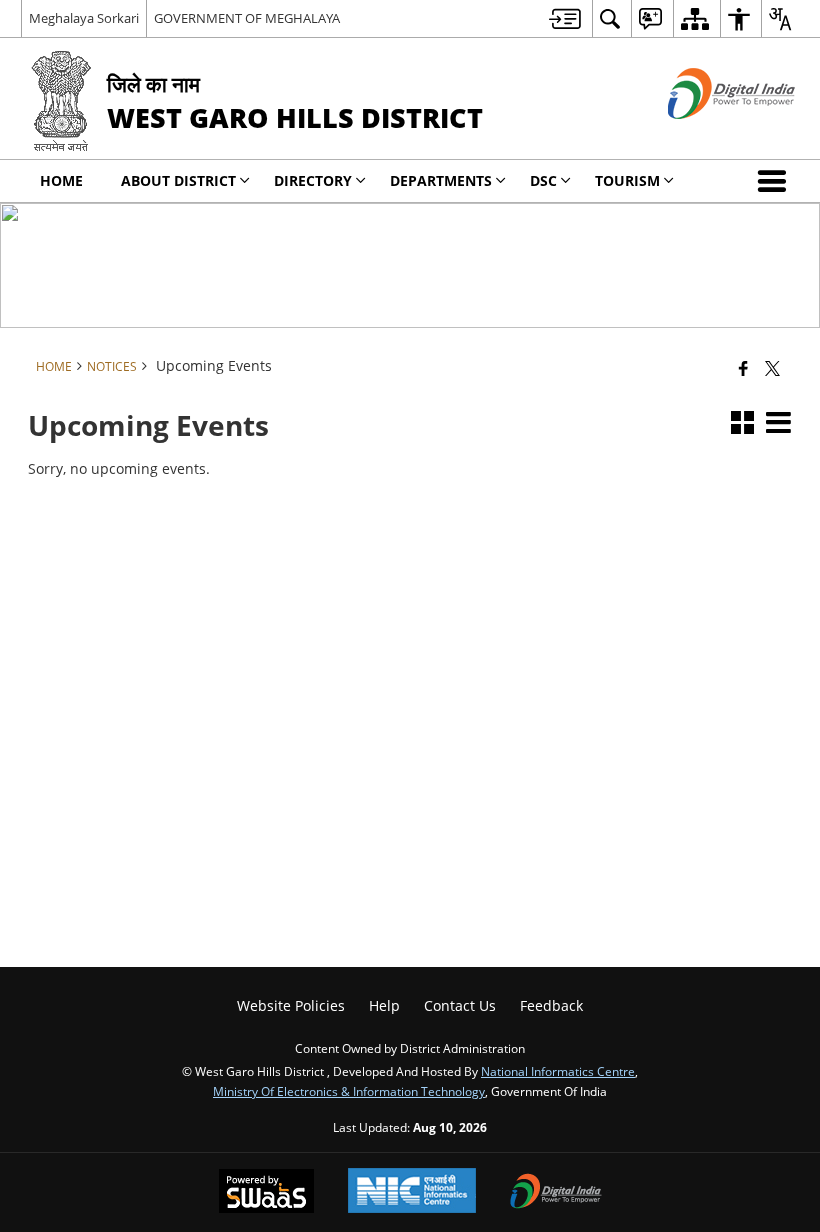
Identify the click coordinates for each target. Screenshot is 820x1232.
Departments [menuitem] (441, 180)
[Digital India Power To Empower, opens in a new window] (556, 1193)
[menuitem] (565, 18)
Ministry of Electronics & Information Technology (349, 1091)
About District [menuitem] (178, 180)
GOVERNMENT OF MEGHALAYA (247, 18)
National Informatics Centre (558, 1071)
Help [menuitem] (384, 1005)
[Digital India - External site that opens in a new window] (706, 135)
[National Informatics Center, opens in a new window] (412, 1192)
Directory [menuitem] (313, 180)
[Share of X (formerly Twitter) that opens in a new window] (772, 368)
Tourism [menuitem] (627, 180)
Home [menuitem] (61, 180)
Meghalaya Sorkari (84, 18)
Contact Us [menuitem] (460, 1005)
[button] (776, 181)
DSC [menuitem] (543, 180)
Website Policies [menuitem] (291, 1005)
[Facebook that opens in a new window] (743, 368)
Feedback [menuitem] (551, 1005)
